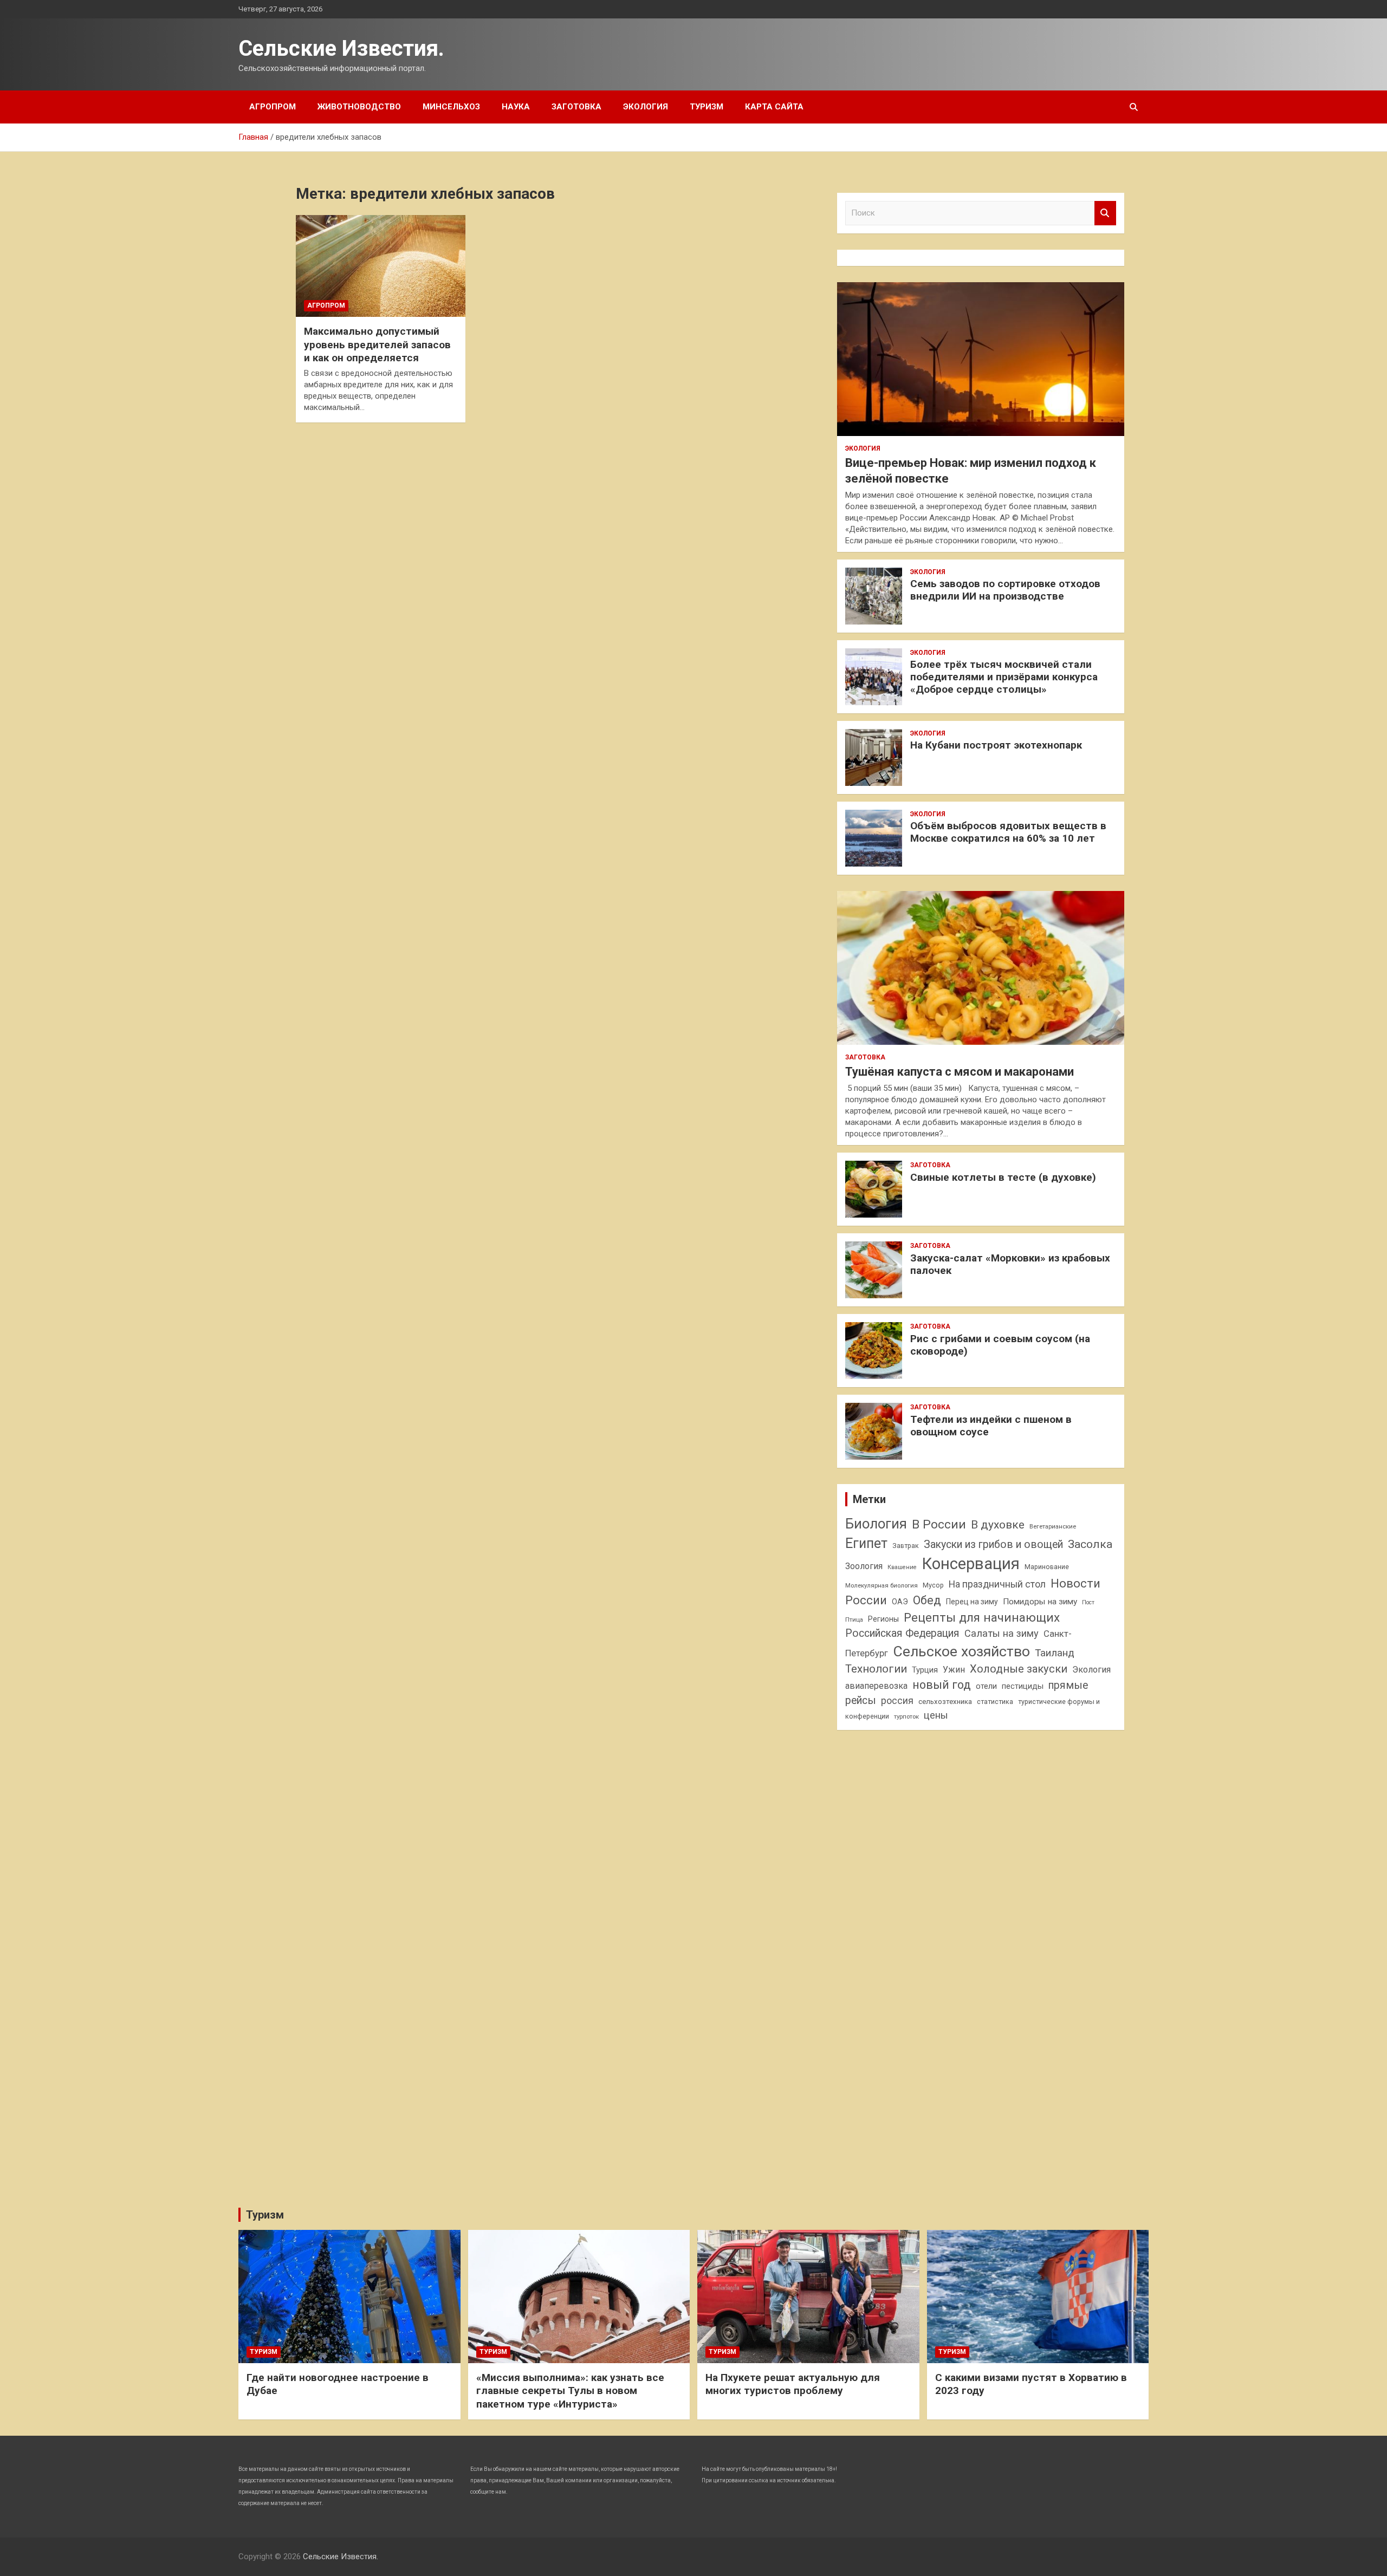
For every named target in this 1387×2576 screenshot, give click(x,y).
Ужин (954, 1670)
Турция (925, 1670)
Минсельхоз (451, 107)
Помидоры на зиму (1040, 1602)
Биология (876, 1524)
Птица (854, 1619)
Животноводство (359, 107)
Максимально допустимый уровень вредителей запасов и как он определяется (377, 344)
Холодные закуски (1019, 1669)
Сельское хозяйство (961, 1651)
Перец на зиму (972, 1602)
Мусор (933, 1585)
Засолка (1090, 1544)
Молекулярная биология (882, 1585)
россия (897, 1701)
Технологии (876, 1669)
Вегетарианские (1053, 1526)
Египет (866, 1543)
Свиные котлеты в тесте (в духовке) (1003, 1177)
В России (939, 1524)
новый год (942, 1685)
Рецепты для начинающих (982, 1618)
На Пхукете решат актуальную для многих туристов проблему (793, 2384)
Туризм (707, 107)
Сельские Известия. (341, 48)
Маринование (1047, 1567)
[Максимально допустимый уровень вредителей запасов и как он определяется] (381, 266)
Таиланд (1055, 1653)
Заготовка (576, 107)
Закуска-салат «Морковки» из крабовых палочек (1010, 1264)
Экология (646, 107)
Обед (927, 1600)
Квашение (902, 1567)
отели (986, 1686)
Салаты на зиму (1002, 1633)
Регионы (883, 1619)
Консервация (971, 1564)
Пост (1088, 1602)
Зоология (864, 1566)
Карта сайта (774, 107)
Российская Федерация (902, 1633)
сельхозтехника (945, 1702)
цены (936, 1715)
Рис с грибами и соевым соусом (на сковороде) (1000, 1345)
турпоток (906, 1716)
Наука (516, 107)
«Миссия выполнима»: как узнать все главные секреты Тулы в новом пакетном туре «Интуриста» (570, 2391)
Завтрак (906, 1546)
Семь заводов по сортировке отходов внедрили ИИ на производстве (1005, 590)
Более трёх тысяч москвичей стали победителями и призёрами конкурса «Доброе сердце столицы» (1004, 677)
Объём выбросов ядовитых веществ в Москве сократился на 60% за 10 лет (1008, 832)
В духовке (998, 1525)
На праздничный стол (997, 1584)
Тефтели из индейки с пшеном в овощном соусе (991, 1426)
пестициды (1023, 1686)
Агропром (273, 107)
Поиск (1105, 213)
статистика (995, 1702)
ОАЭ (900, 1602)
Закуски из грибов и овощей (993, 1544)
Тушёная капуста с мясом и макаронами (960, 1072)
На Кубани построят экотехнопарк (996, 745)
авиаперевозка (876, 1686)
